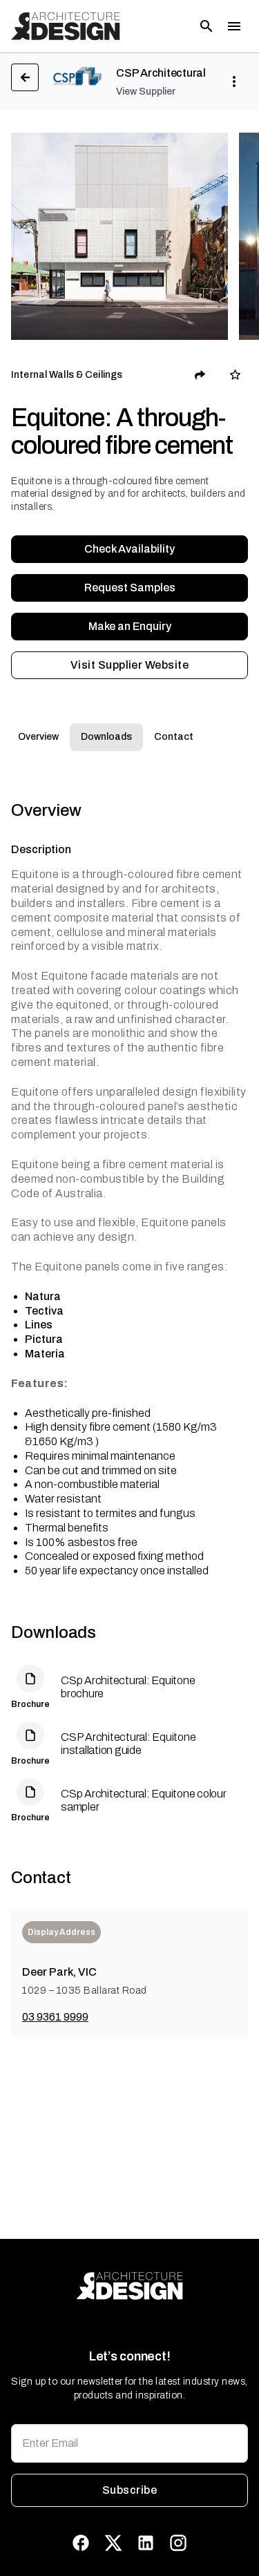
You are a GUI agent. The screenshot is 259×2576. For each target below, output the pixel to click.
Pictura (44, 1339)
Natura (43, 1296)
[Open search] (207, 26)
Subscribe (129, 2490)
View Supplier (146, 92)
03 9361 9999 (55, 2017)
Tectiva (44, 1311)
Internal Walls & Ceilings (67, 375)
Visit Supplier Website (129, 665)
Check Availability (129, 549)
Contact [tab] (174, 737)
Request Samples (130, 588)
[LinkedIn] (146, 2543)
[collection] (235, 375)
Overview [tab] (38, 737)
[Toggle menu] (234, 26)
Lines (39, 1325)
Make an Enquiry (130, 626)
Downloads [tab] (106, 737)
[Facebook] (81, 2543)
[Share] (200, 375)
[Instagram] (178, 2543)
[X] (113, 2543)
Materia (45, 1354)
